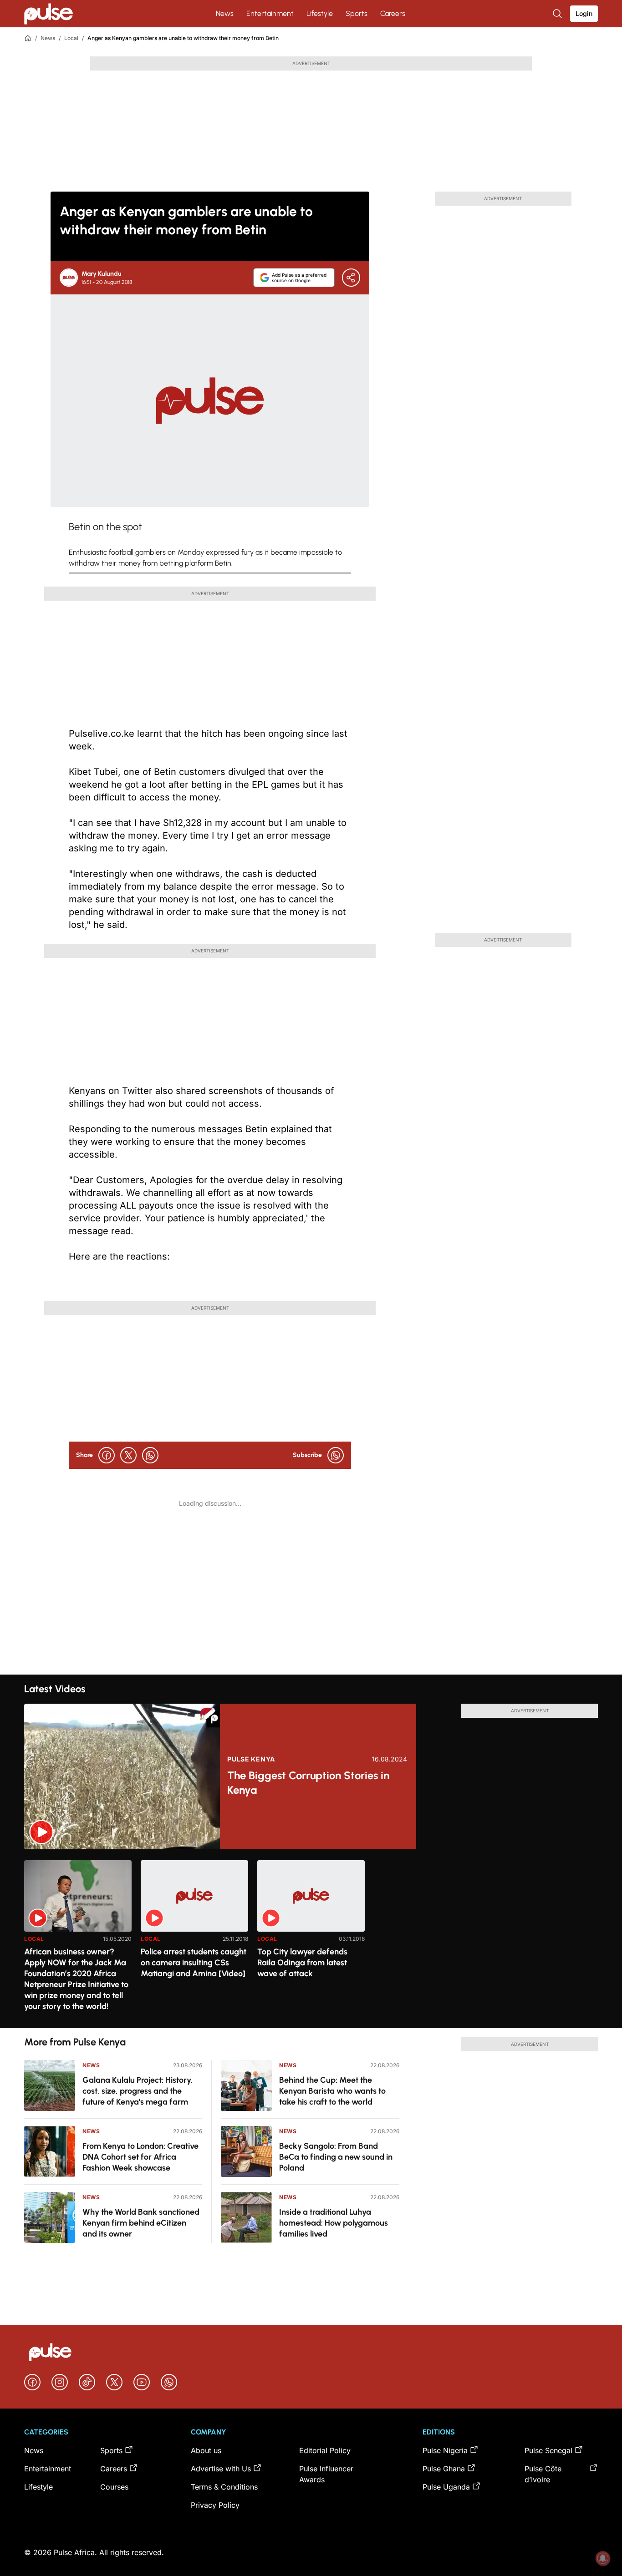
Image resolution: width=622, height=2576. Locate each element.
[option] (78, 1941)
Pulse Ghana (444, 2469)
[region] (311, 1939)
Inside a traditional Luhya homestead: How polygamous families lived (334, 2223)
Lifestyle (320, 13)
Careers (393, 13)
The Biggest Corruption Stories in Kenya (308, 1783)
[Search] (558, 14)
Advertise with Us (221, 2469)
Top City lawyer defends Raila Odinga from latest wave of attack (302, 1963)
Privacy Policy (215, 2505)
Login (584, 13)
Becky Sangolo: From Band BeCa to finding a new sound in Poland (336, 2157)
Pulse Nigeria (445, 2450)
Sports (357, 13)
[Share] (351, 278)
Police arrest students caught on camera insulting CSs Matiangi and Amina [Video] (194, 1963)
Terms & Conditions (224, 2487)
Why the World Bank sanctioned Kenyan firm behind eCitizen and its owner (141, 2223)
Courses (114, 2487)
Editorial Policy (325, 2450)
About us (206, 2450)
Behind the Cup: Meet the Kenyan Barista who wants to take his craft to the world (332, 2091)
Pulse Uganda (446, 2487)
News (225, 13)
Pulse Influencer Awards (326, 2474)
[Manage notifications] (603, 2558)
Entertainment (270, 13)
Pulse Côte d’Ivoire (543, 2474)
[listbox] (311, 1939)
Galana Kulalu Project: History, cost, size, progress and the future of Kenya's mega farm (138, 2091)
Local (71, 38)
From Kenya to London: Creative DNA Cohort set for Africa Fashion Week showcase (140, 2157)
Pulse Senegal (548, 2450)
